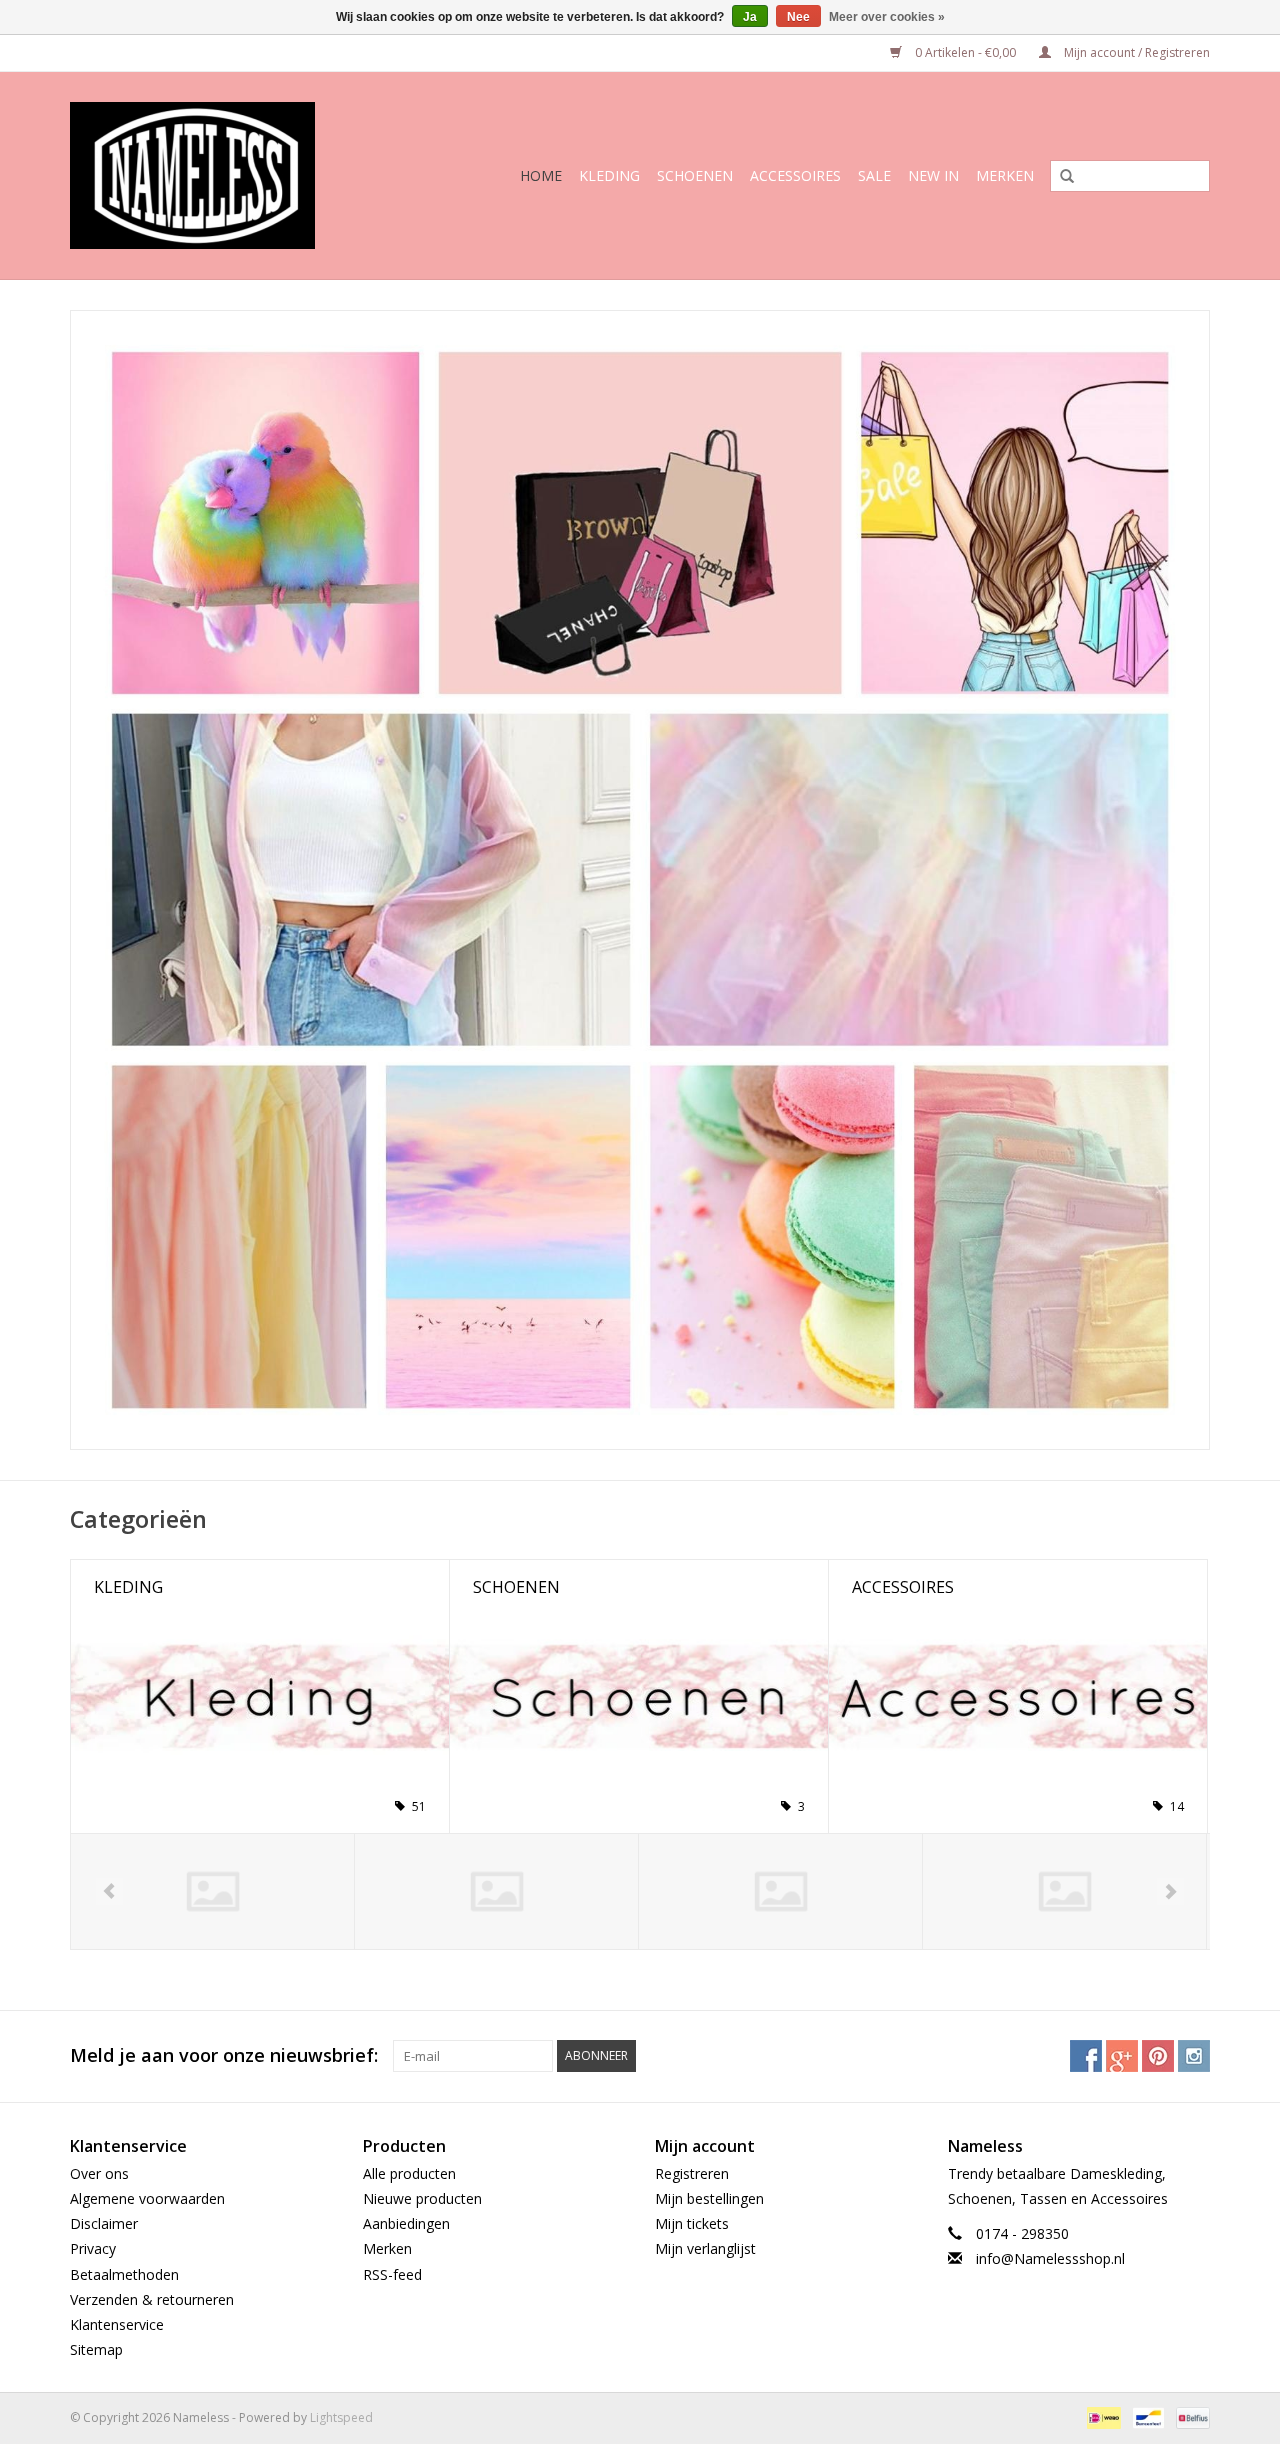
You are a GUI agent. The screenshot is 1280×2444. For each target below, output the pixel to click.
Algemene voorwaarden (147, 2198)
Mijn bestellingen (709, 2198)
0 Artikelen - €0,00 (965, 52)
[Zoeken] (1060, 177)
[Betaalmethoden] (1102, 2417)
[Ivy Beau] (1064, 1891)
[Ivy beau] (780, 1891)
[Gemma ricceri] (496, 1891)
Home (541, 175)
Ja (750, 17)
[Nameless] (218, 175)
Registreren (692, 2173)
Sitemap (96, 2349)
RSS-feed (392, 2274)
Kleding (609, 175)
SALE (874, 175)
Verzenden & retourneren (152, 2299)
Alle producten (409, 2173)
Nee (798, 17)
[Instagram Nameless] (1194, 2056)
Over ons (99, 2173)
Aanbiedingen (406, 2223)
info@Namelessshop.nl (1050, 2258)
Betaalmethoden (124, 2274)
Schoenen (695, 175)
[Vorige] (109, 1891)
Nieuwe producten (422, 2198)
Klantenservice (117, 2324)
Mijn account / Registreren (1135, 52)
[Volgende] (1170, 1891)
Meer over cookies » (887, 17)
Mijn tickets (692, 2223)
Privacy (93, 2248)
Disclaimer (104, 2223)
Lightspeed (341, 2417)
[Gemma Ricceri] (212, 1891)
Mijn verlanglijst (705, 2248)
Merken (1005, 175)
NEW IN (933, 175)
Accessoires (795, 175)
